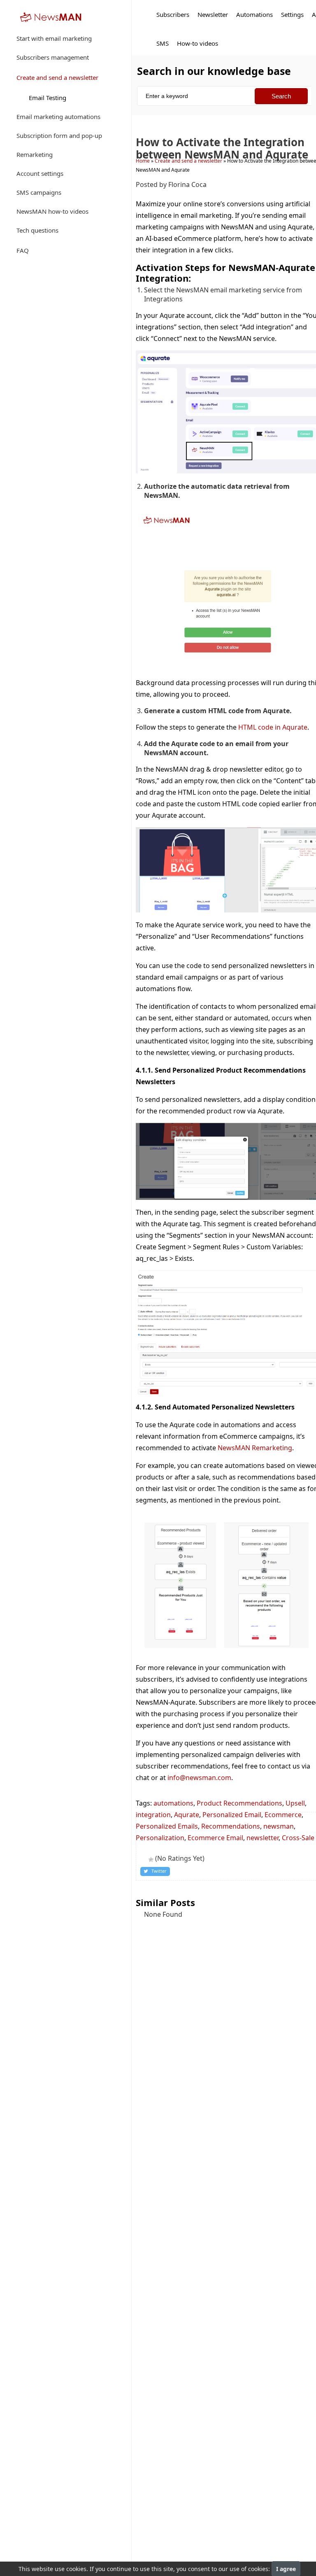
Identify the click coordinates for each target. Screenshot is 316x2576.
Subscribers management (53, 57)
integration (153, 1815)
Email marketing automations (58, 117)
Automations (254, 14)
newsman (279, 1826)
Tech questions (37, 230)
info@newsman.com (199, 1778)
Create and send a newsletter (57, 77)
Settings (292, 14)
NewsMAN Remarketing (255, 1448)
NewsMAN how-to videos (52, 211)
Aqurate (187, 1815)
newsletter (263, 1838)
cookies (76, 2569)
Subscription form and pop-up (59, 135)
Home (143, 161)
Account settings (40, 173)
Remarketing (35, 154)
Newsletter (213, 14)
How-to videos (197, 43)
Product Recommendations (239, 1803)
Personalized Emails (167, 1826)
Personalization (160, 1838)
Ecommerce (283, 1815)
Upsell (295, 1803)
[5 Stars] (151, 1860)
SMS (163, 43)
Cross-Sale (298, 1838)
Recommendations (231, 1826)
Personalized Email (232, 1815)
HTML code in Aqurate (273, 727)
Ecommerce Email (215, 1838)
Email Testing (48, 98)
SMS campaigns (39, 192)
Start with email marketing (54, 38)
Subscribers (173, 14)
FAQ (23, 250)
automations (173, 1803)
